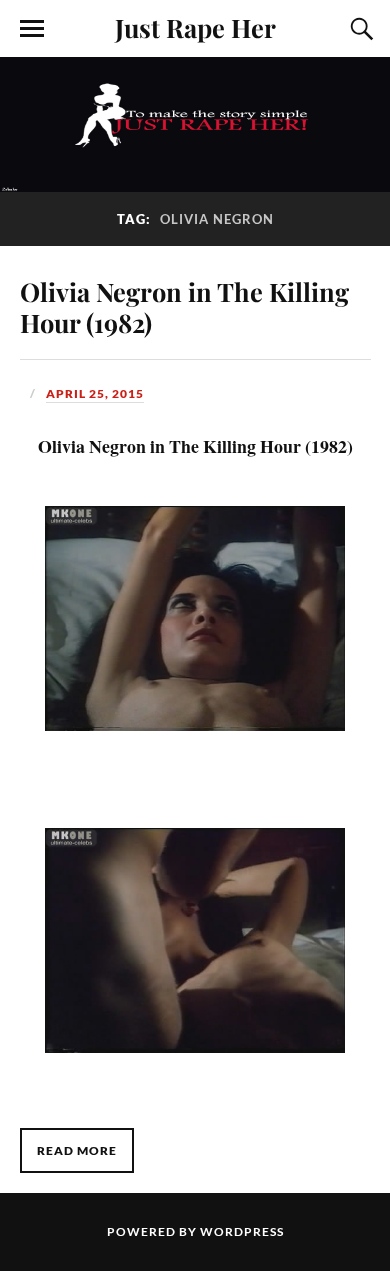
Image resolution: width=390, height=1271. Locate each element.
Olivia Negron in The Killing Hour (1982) (184, 307)
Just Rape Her (195, 27)
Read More (77, 1150)
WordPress (242, 1231)
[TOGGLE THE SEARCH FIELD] (359, 29)
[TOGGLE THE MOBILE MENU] (32, 29)
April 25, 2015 (95, 393)
